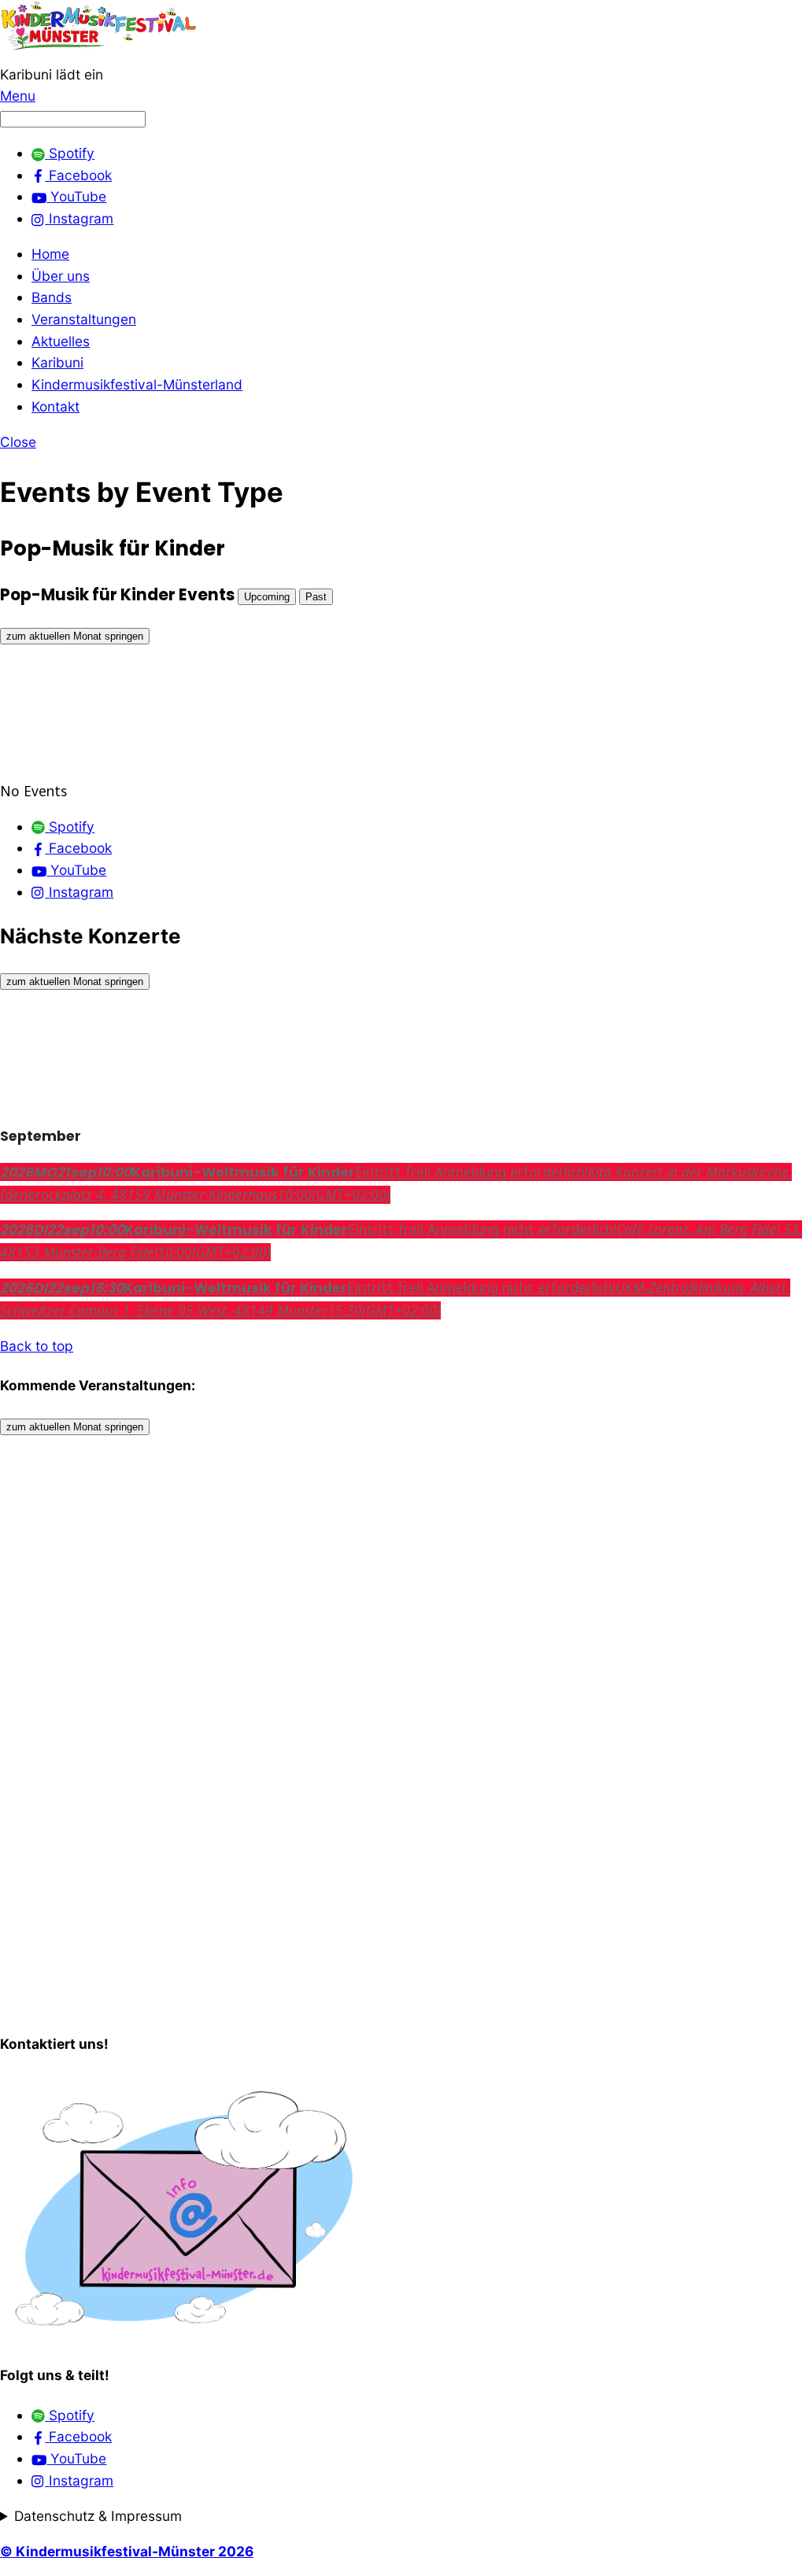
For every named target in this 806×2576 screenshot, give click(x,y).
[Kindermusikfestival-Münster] (98, 52)
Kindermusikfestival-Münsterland (137, 384)
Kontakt (55, 406)
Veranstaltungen (84, 319)
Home (50, 254)
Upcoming (267, 597)
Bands (52, 297)
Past (316, 597)
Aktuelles (61, 341)
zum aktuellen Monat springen (75, 636)
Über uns (61, 276)
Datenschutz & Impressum (98, 2516)
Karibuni (57, 362)
